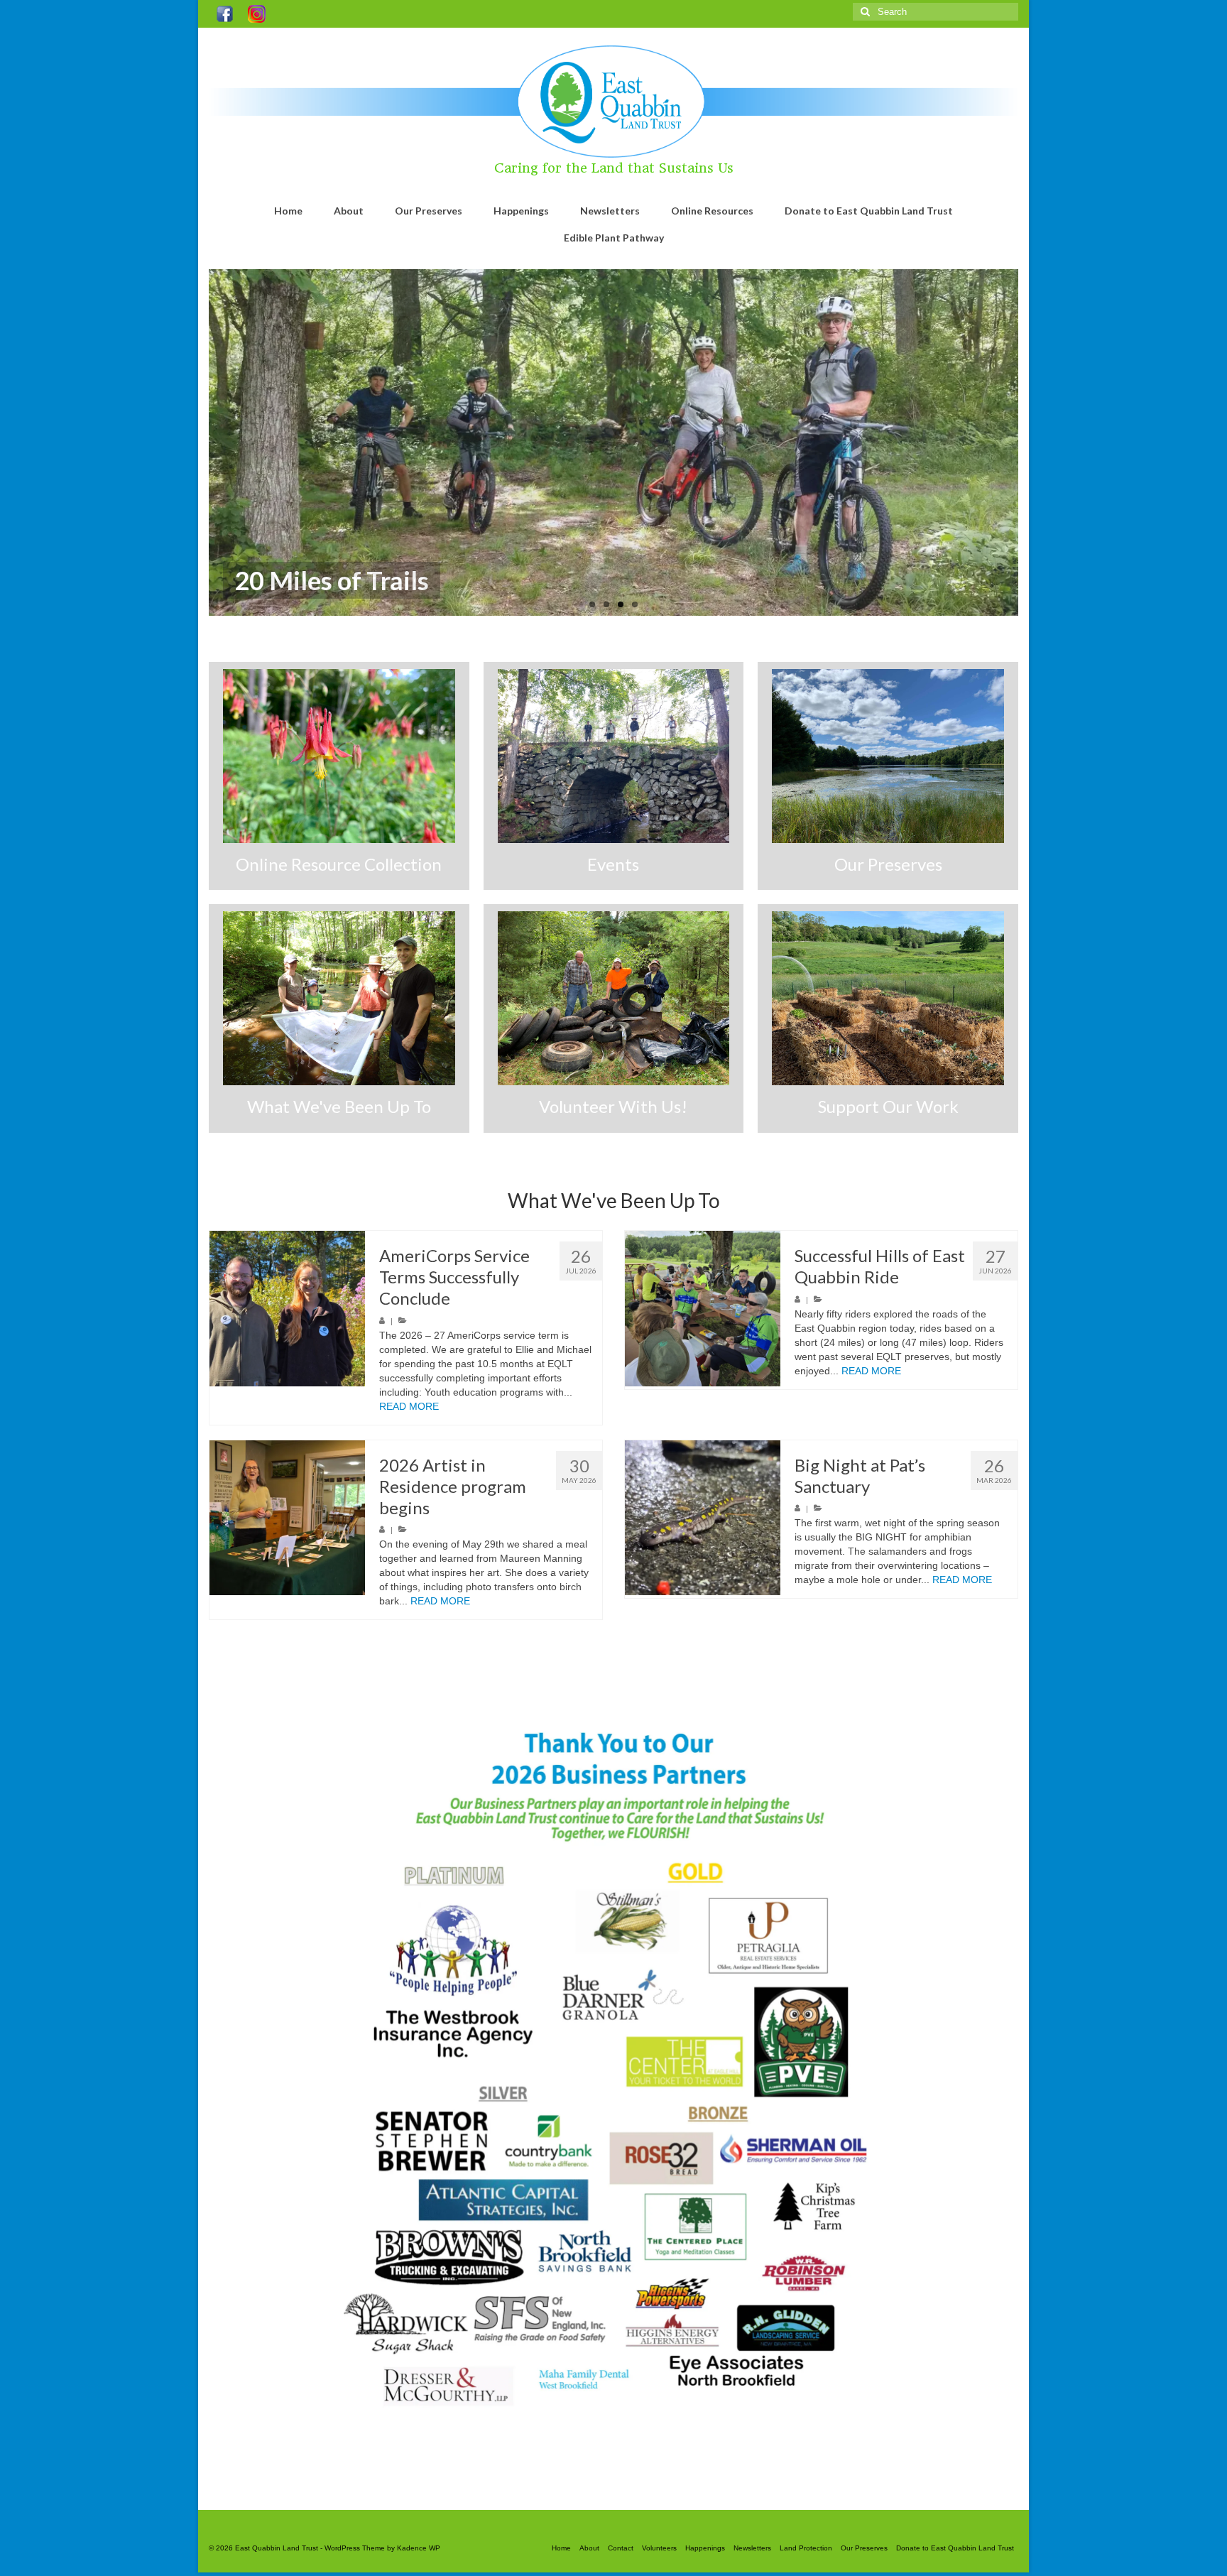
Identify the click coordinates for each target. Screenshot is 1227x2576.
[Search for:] (936, 12)
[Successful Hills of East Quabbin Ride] (703, 1309)
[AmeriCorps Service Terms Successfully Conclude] (287, 1309)
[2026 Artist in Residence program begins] (287, 1518)
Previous (196, 443)
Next (1031, 443)
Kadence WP (419, 2548)
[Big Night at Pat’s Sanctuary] (703, 1518)
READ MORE (409, 1406)
